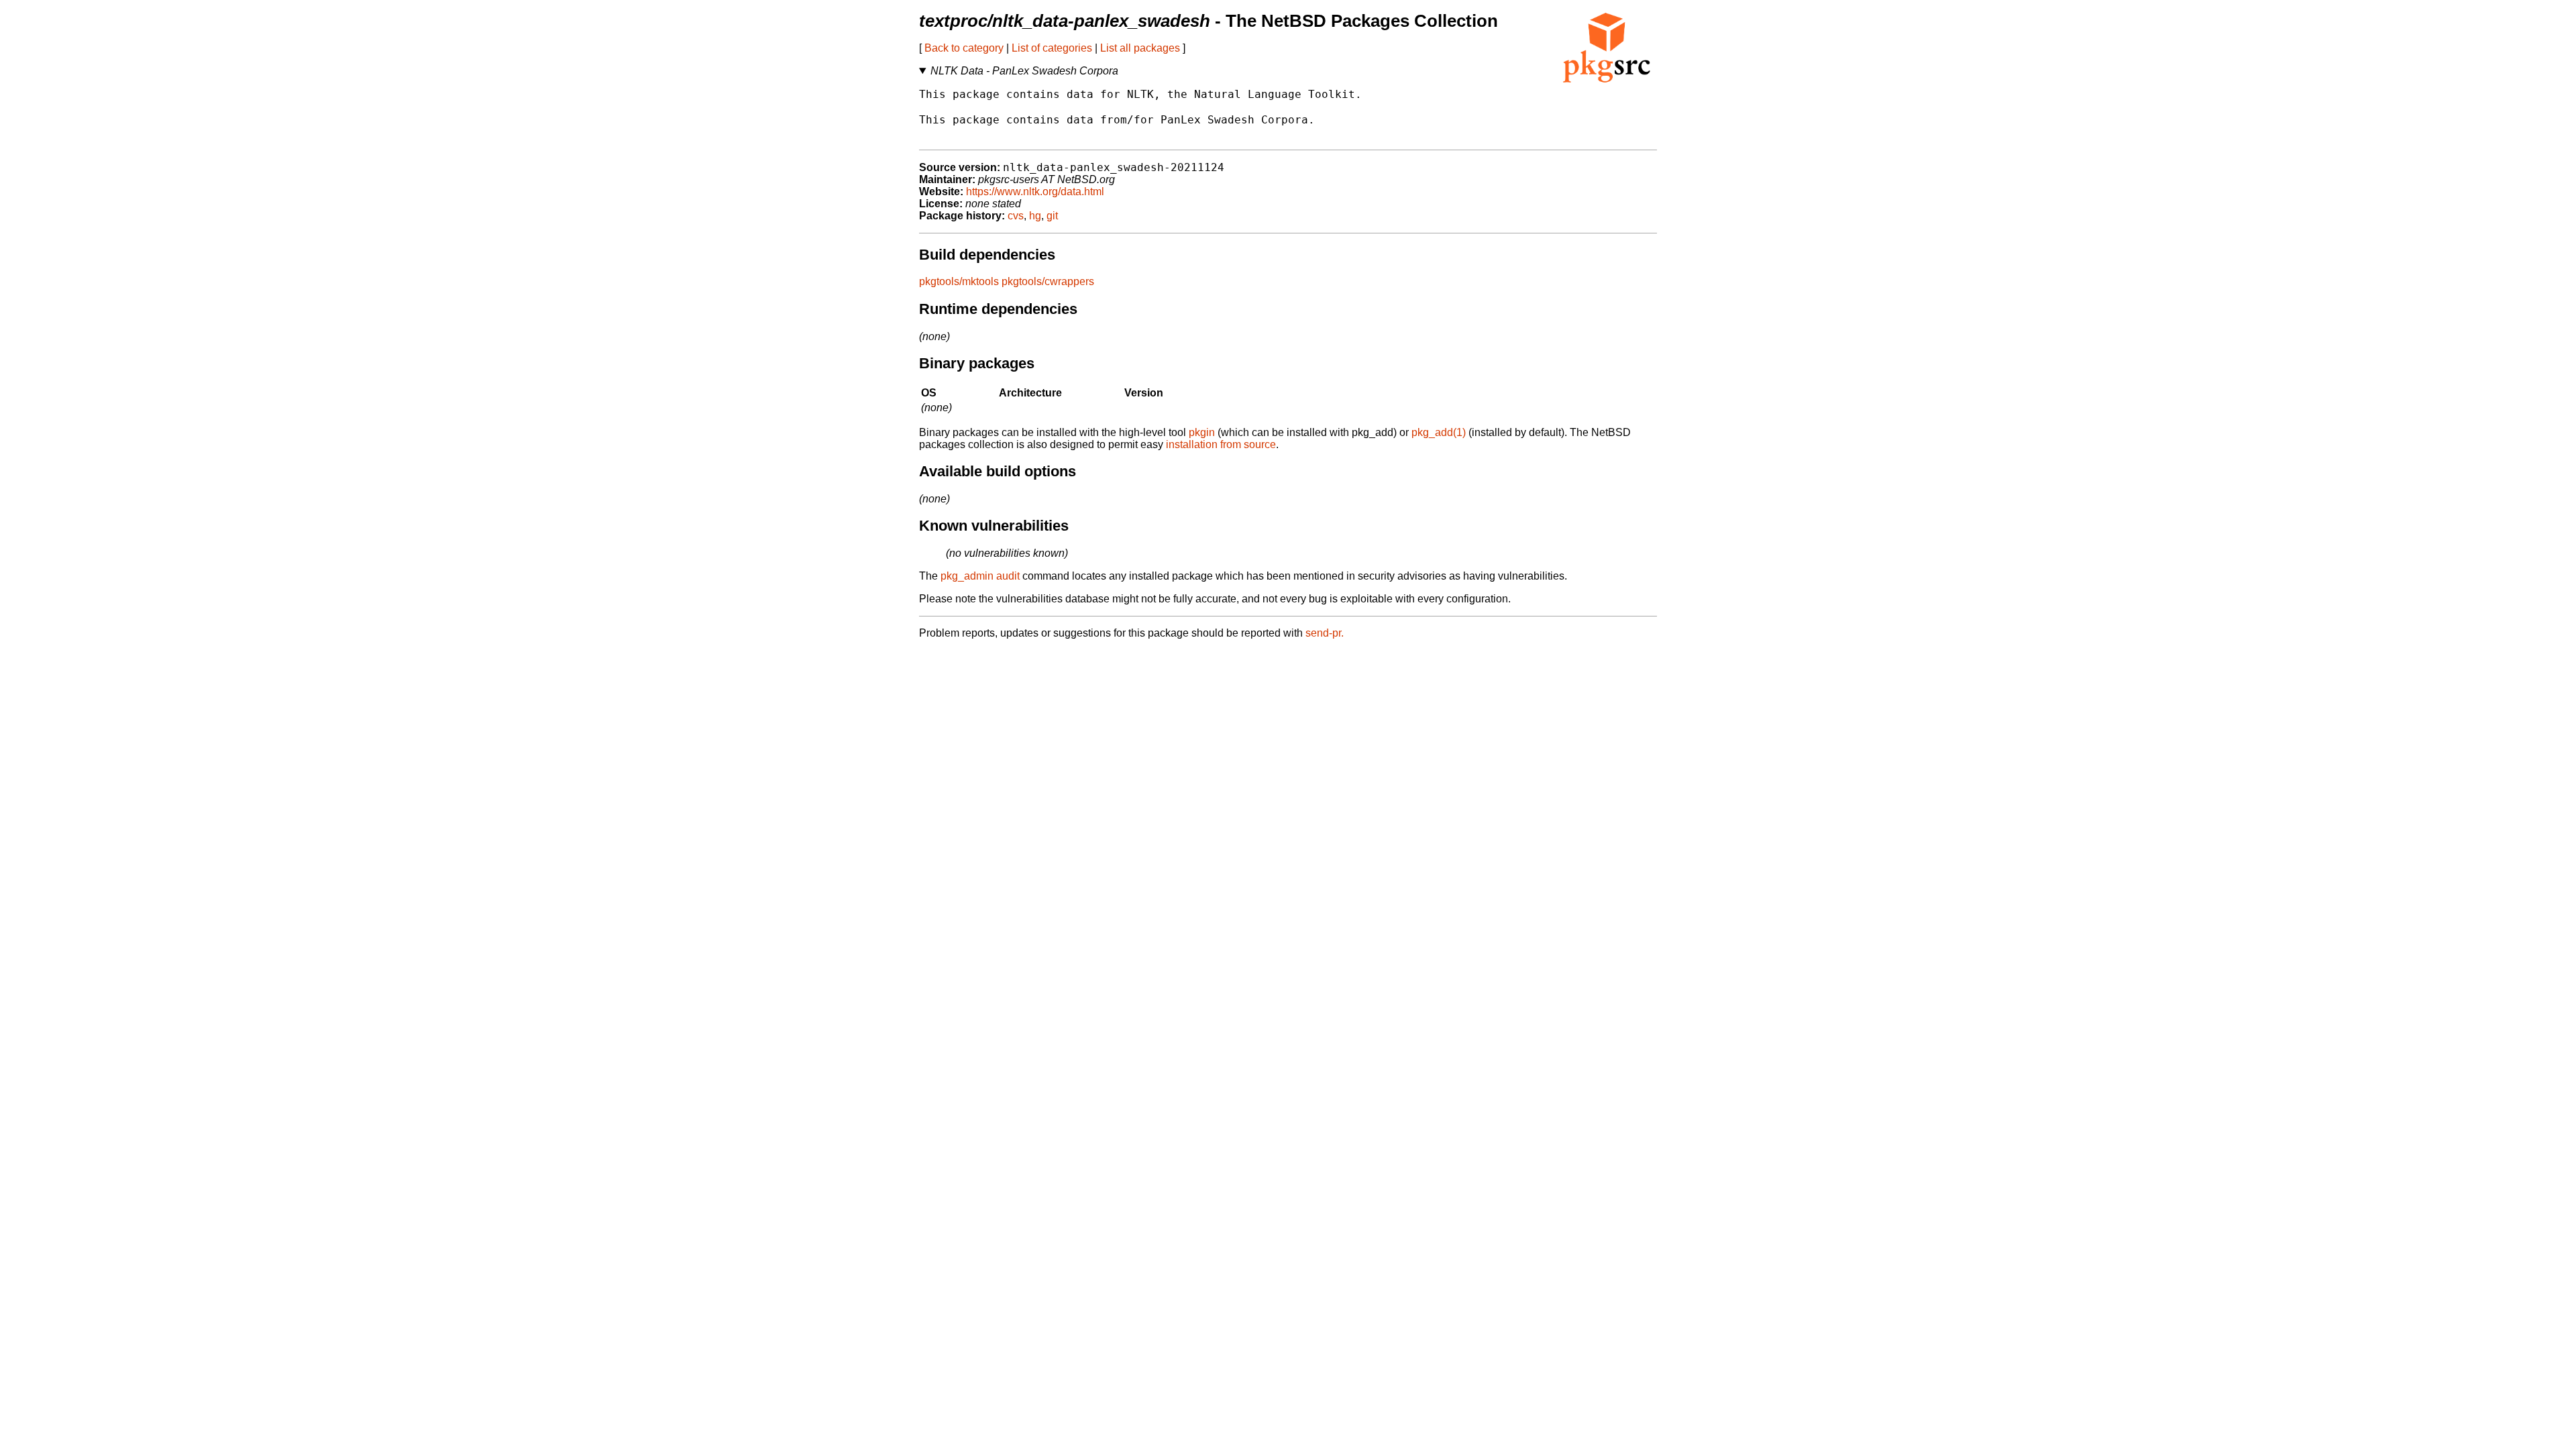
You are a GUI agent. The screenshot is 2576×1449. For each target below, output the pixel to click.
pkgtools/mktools (959, 281)
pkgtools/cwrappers (1048, 281)
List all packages (1140, 48)
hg (1035, 216)
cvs (1016, 216)
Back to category (964, 48)
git (1052, 216)
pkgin (1202, 432)
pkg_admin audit (980, 576)
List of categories (1052, 48)
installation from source (1221, 444)
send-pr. (1325, 633)
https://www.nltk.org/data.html (1035, 192)
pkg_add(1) (1439, 432)
